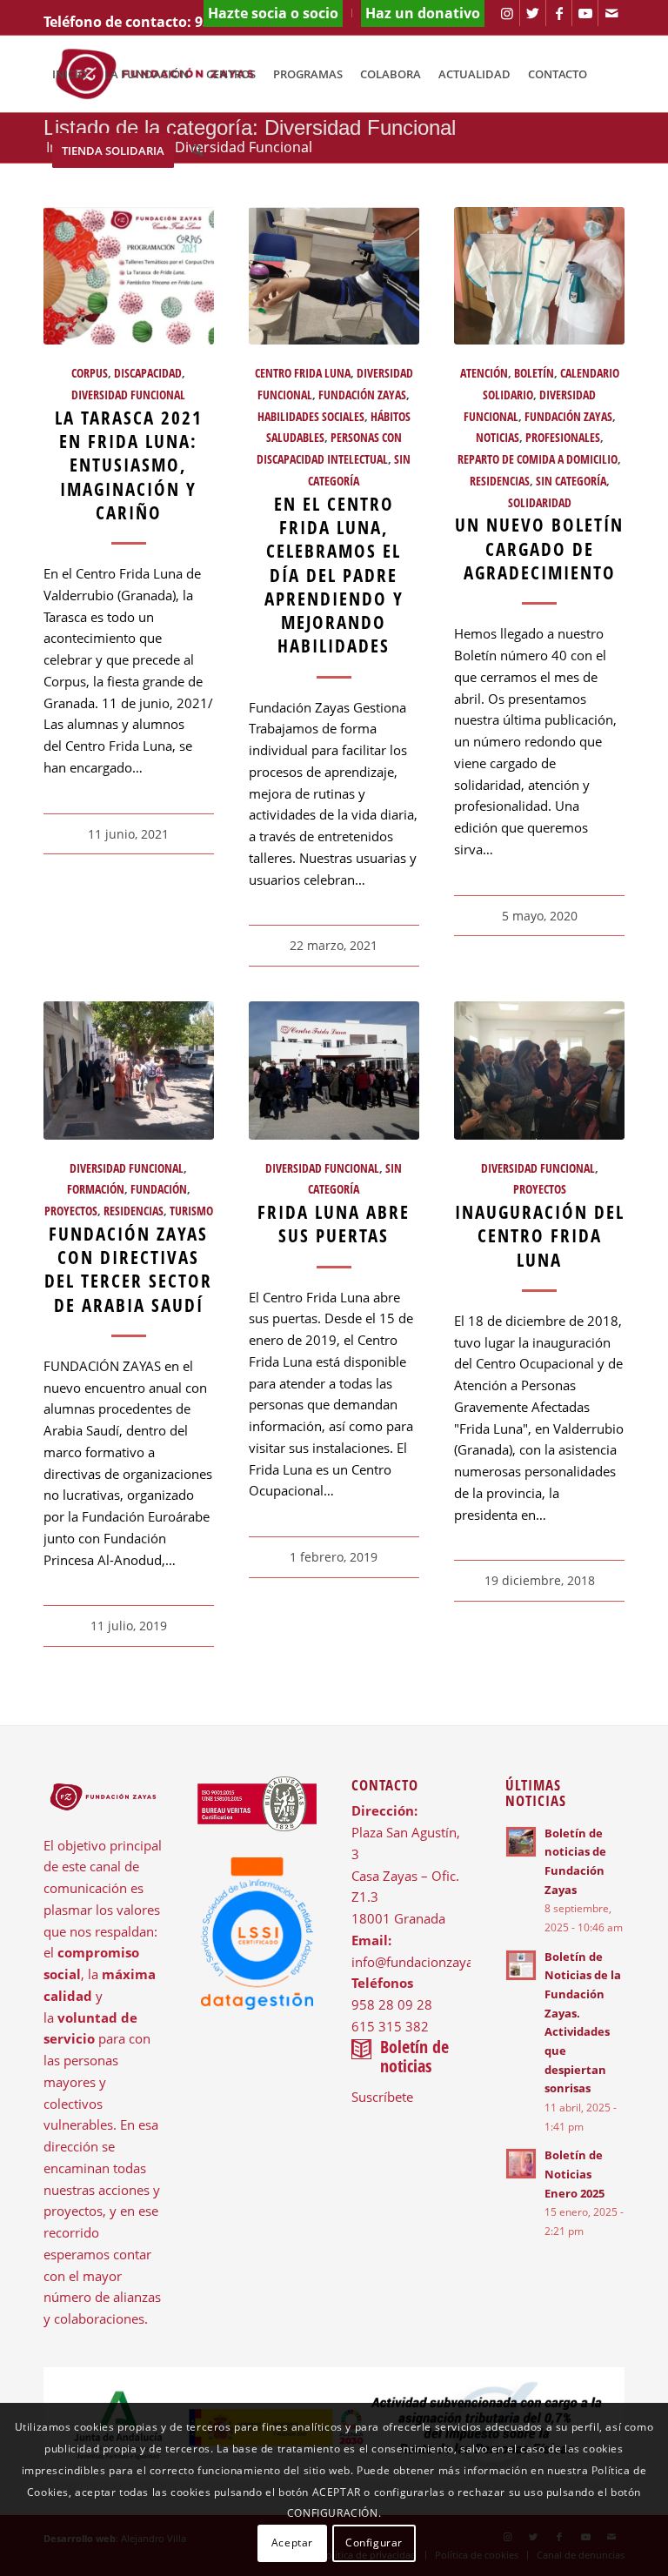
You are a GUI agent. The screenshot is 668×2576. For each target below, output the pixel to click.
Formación (96, 1189)
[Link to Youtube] (585, 13)
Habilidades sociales (311, 417)
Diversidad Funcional (128, 395)
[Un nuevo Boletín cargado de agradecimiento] (539, 276)
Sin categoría (571, 481)
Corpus (90, 373)
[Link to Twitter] (533, 13)
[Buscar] (197, 151)
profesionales (563, 438)
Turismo (191, 1211)
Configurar (374, 2543)
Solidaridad (540, 503)
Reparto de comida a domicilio (538, 459)
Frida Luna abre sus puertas (334, 1224)
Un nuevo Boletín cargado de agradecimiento (539, 549)
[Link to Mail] (611, 13)
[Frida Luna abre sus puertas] (334, 1070)
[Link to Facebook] (559, 13)
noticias (498, 438)
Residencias (500, 481)
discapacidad (148, 373)
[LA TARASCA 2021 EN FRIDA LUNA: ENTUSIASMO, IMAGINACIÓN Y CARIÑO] (129, 276)
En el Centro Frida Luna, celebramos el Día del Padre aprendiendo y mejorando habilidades (334, 575)
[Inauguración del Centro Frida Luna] (539, 1070)
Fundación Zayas (362, 395)
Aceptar (292, 2543)
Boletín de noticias (414, 2056)
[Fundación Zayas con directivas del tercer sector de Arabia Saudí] (129, 1070)
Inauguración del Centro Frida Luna (540, 1236)
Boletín (534, 373)
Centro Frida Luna (303, 373)
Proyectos (71, 1211)
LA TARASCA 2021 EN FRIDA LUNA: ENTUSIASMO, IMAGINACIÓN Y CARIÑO (129, 465)
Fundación (159, 1189)
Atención (484, 373)
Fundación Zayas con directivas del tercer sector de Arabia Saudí (128, 1269)
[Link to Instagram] (507, 13)
